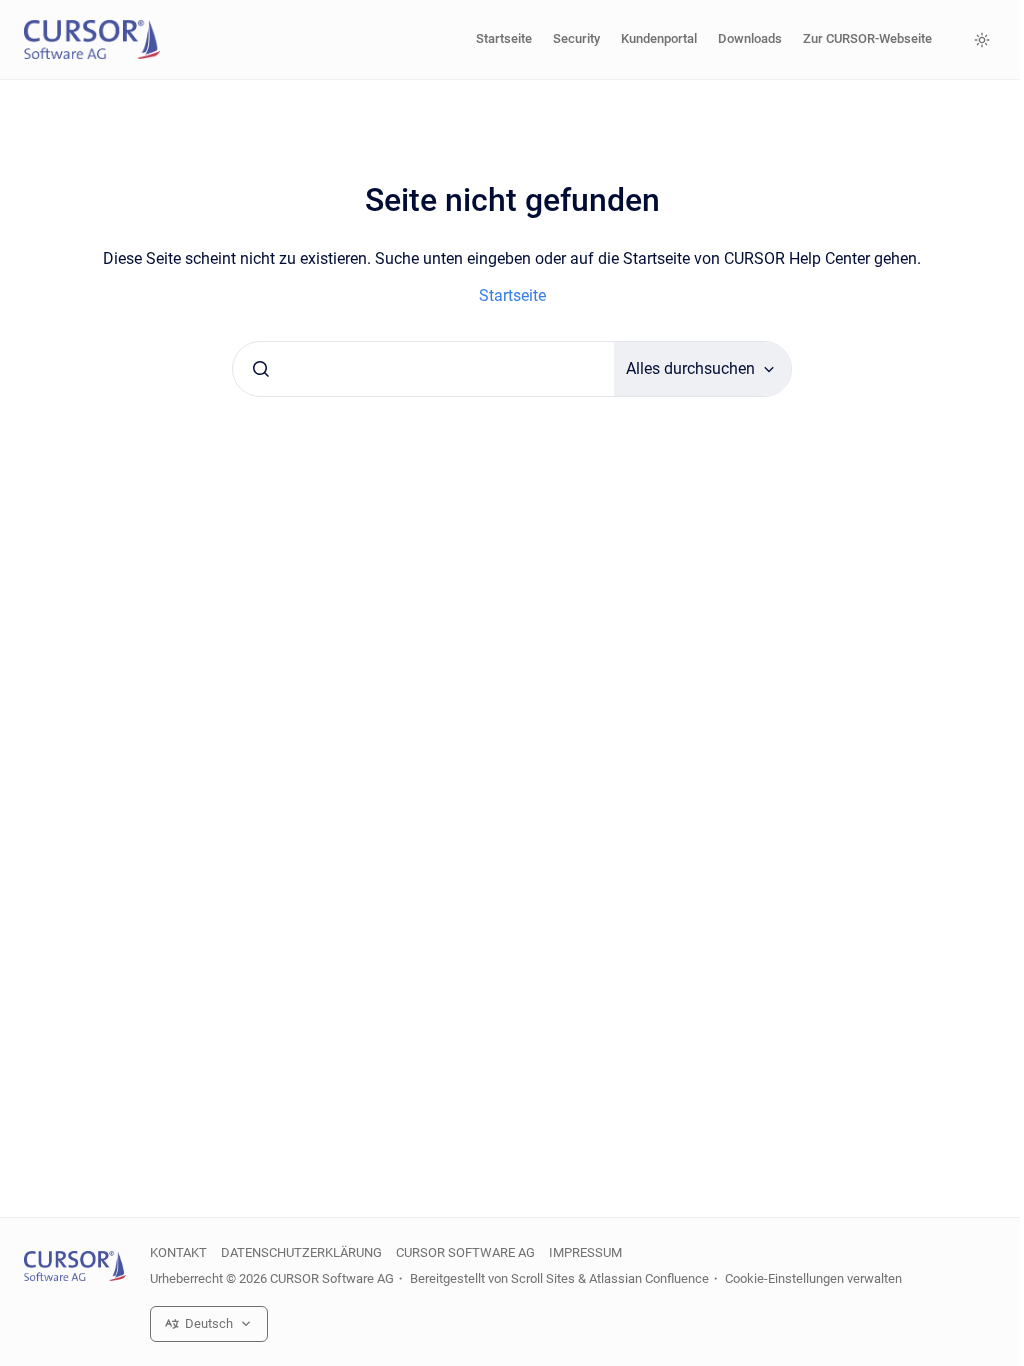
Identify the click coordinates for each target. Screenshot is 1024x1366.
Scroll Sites (543, 1278)
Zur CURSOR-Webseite (867, 38)
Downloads (750, 38)
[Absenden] (261, 369)
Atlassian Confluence (649, 1278)
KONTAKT (178, 1252)
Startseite (504, 38)
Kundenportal (659, 38)
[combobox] (423, 369)
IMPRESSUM (585, 1252)
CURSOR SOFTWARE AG (465, 1252)
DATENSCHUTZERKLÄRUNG (301, 1252)
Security (576, 38)
